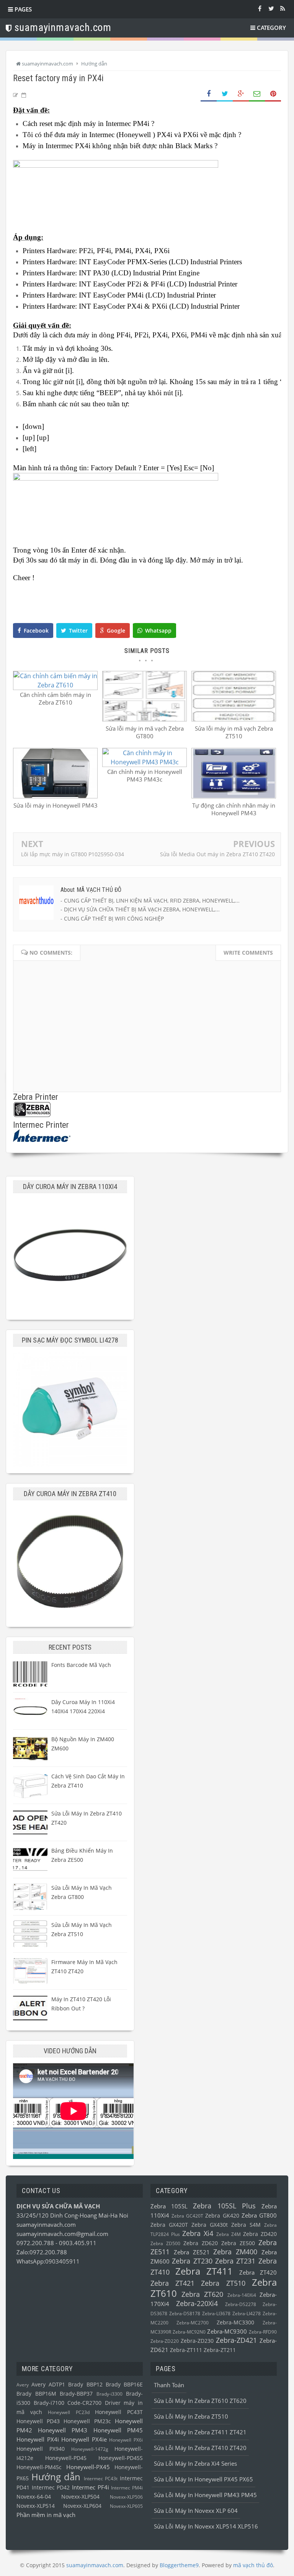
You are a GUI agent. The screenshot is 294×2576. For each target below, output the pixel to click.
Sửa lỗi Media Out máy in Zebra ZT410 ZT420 (217, 854)
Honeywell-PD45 (66, 2458)
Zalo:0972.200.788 (42, 2252)
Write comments (248, 953)
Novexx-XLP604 (82, 2506)
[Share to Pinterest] (273, 94)
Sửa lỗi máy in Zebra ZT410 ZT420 (200, 2448)
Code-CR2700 (84, 2403)
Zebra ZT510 (223, 2283)
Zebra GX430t (210, 2225)
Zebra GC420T (187, 2216)
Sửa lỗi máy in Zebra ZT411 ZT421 (200, 2432)
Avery (23, 2385)
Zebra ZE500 (238, 2243)
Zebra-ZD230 (197, 2341)
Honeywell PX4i (38, 2439)
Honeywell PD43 (38, 2421)
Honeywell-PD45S (121, 2458)
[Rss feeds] (283, 8)
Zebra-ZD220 (165, 2341)
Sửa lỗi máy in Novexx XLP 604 (196, 2511)
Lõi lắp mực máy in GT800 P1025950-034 (73, 854)
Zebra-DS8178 (185, 2313)
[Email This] (257, 94)
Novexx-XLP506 (126, 2497)
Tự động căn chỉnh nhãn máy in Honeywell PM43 (234, 809)
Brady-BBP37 (76, 2394)
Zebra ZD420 (260, 2234)
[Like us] (260, 8)
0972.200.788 (36, 2243)
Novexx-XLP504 (80, 2497)
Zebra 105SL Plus (224, 2206)
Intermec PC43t (101, 2479)
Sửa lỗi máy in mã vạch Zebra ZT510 (234, 732)
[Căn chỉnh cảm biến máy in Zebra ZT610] (55, 685)
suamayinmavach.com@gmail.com (62, 2234)
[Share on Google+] (241, 94)
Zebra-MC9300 (227, 2331)
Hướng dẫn (56, 2477)
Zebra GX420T (169, 2225)
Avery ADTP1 (48, 2385)
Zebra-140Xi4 (242, 2295)
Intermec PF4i (91, 2487)
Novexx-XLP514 (36, 2506)
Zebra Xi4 (198, 2233)
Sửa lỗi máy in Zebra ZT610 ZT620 (200, 2401)
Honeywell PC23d (69, 2412)
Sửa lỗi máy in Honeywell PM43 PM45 (205, 2495)
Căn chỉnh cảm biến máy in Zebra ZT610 (56, 698)
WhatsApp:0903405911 (48, 2261)
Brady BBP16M (36, 2394)
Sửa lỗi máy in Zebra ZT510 (191, 2416)
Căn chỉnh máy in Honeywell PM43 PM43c (145, 775)
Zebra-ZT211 (220, 2350)
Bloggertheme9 (179, 2565)
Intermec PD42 (51, 2488)
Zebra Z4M (229, 2234)
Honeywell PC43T (119, 2412)
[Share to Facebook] (209, 94)
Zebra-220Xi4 (197, 2303)
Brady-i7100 (49, 2403)
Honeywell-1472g (90, 2449)
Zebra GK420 (222, 2216)
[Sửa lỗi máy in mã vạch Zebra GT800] (145, 719)
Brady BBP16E (124, 2385)
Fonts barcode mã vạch (81, 1665)
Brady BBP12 (85, 2385)
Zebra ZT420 (258, 2272)
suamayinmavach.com (46, 2224)
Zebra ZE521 (192, 2252)
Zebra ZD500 (165, 2243)
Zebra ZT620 (202, 2294)
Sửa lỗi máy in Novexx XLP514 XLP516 (206, 2526)
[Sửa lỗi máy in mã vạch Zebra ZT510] (234, 719)
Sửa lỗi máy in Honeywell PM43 (56, 805)
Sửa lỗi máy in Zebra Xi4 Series (195, 2463)
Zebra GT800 (259, 2215)
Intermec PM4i (127, 2488)
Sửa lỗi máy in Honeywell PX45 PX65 (203, 2479)
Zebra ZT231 (235, 2261)
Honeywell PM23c (87, 2421)
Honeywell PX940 (41, 2449)
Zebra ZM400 (235, 2252)
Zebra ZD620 (201, 2243)
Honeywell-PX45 (88, 2467)
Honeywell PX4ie (84, 2439)
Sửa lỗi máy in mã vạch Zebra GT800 (145, 732)
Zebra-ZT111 (186, 2350)
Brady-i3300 (109, 2394)
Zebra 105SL (169, 2206)
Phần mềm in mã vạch (46, 2515)
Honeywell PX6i (126, 2440)
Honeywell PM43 (63, 2430)
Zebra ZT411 (204, 2271)
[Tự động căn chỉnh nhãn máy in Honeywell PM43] (234, 796)
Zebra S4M (246, 2225)
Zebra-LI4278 (247, 2313)
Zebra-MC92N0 (189, 2332)
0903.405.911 (78, 2243)
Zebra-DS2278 (241, 2304)
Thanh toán (169, 2385)
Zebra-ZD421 (236, 2340)
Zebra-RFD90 (263, 2332)
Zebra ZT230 (192, 2261)
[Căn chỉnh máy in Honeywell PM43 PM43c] (145, 762)
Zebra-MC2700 (193, 2323)
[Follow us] (271, 8)
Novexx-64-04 (34, 2497)
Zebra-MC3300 (235, 2322)
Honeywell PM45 (118, 2430)
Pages (22, 9)
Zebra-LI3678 (216, 2313)
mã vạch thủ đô (253, 2565)
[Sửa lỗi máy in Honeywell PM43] (55, 796)
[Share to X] (225, 94)
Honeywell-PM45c (39, 2467)
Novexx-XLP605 (126, 2506)
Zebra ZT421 (172, 2283)
